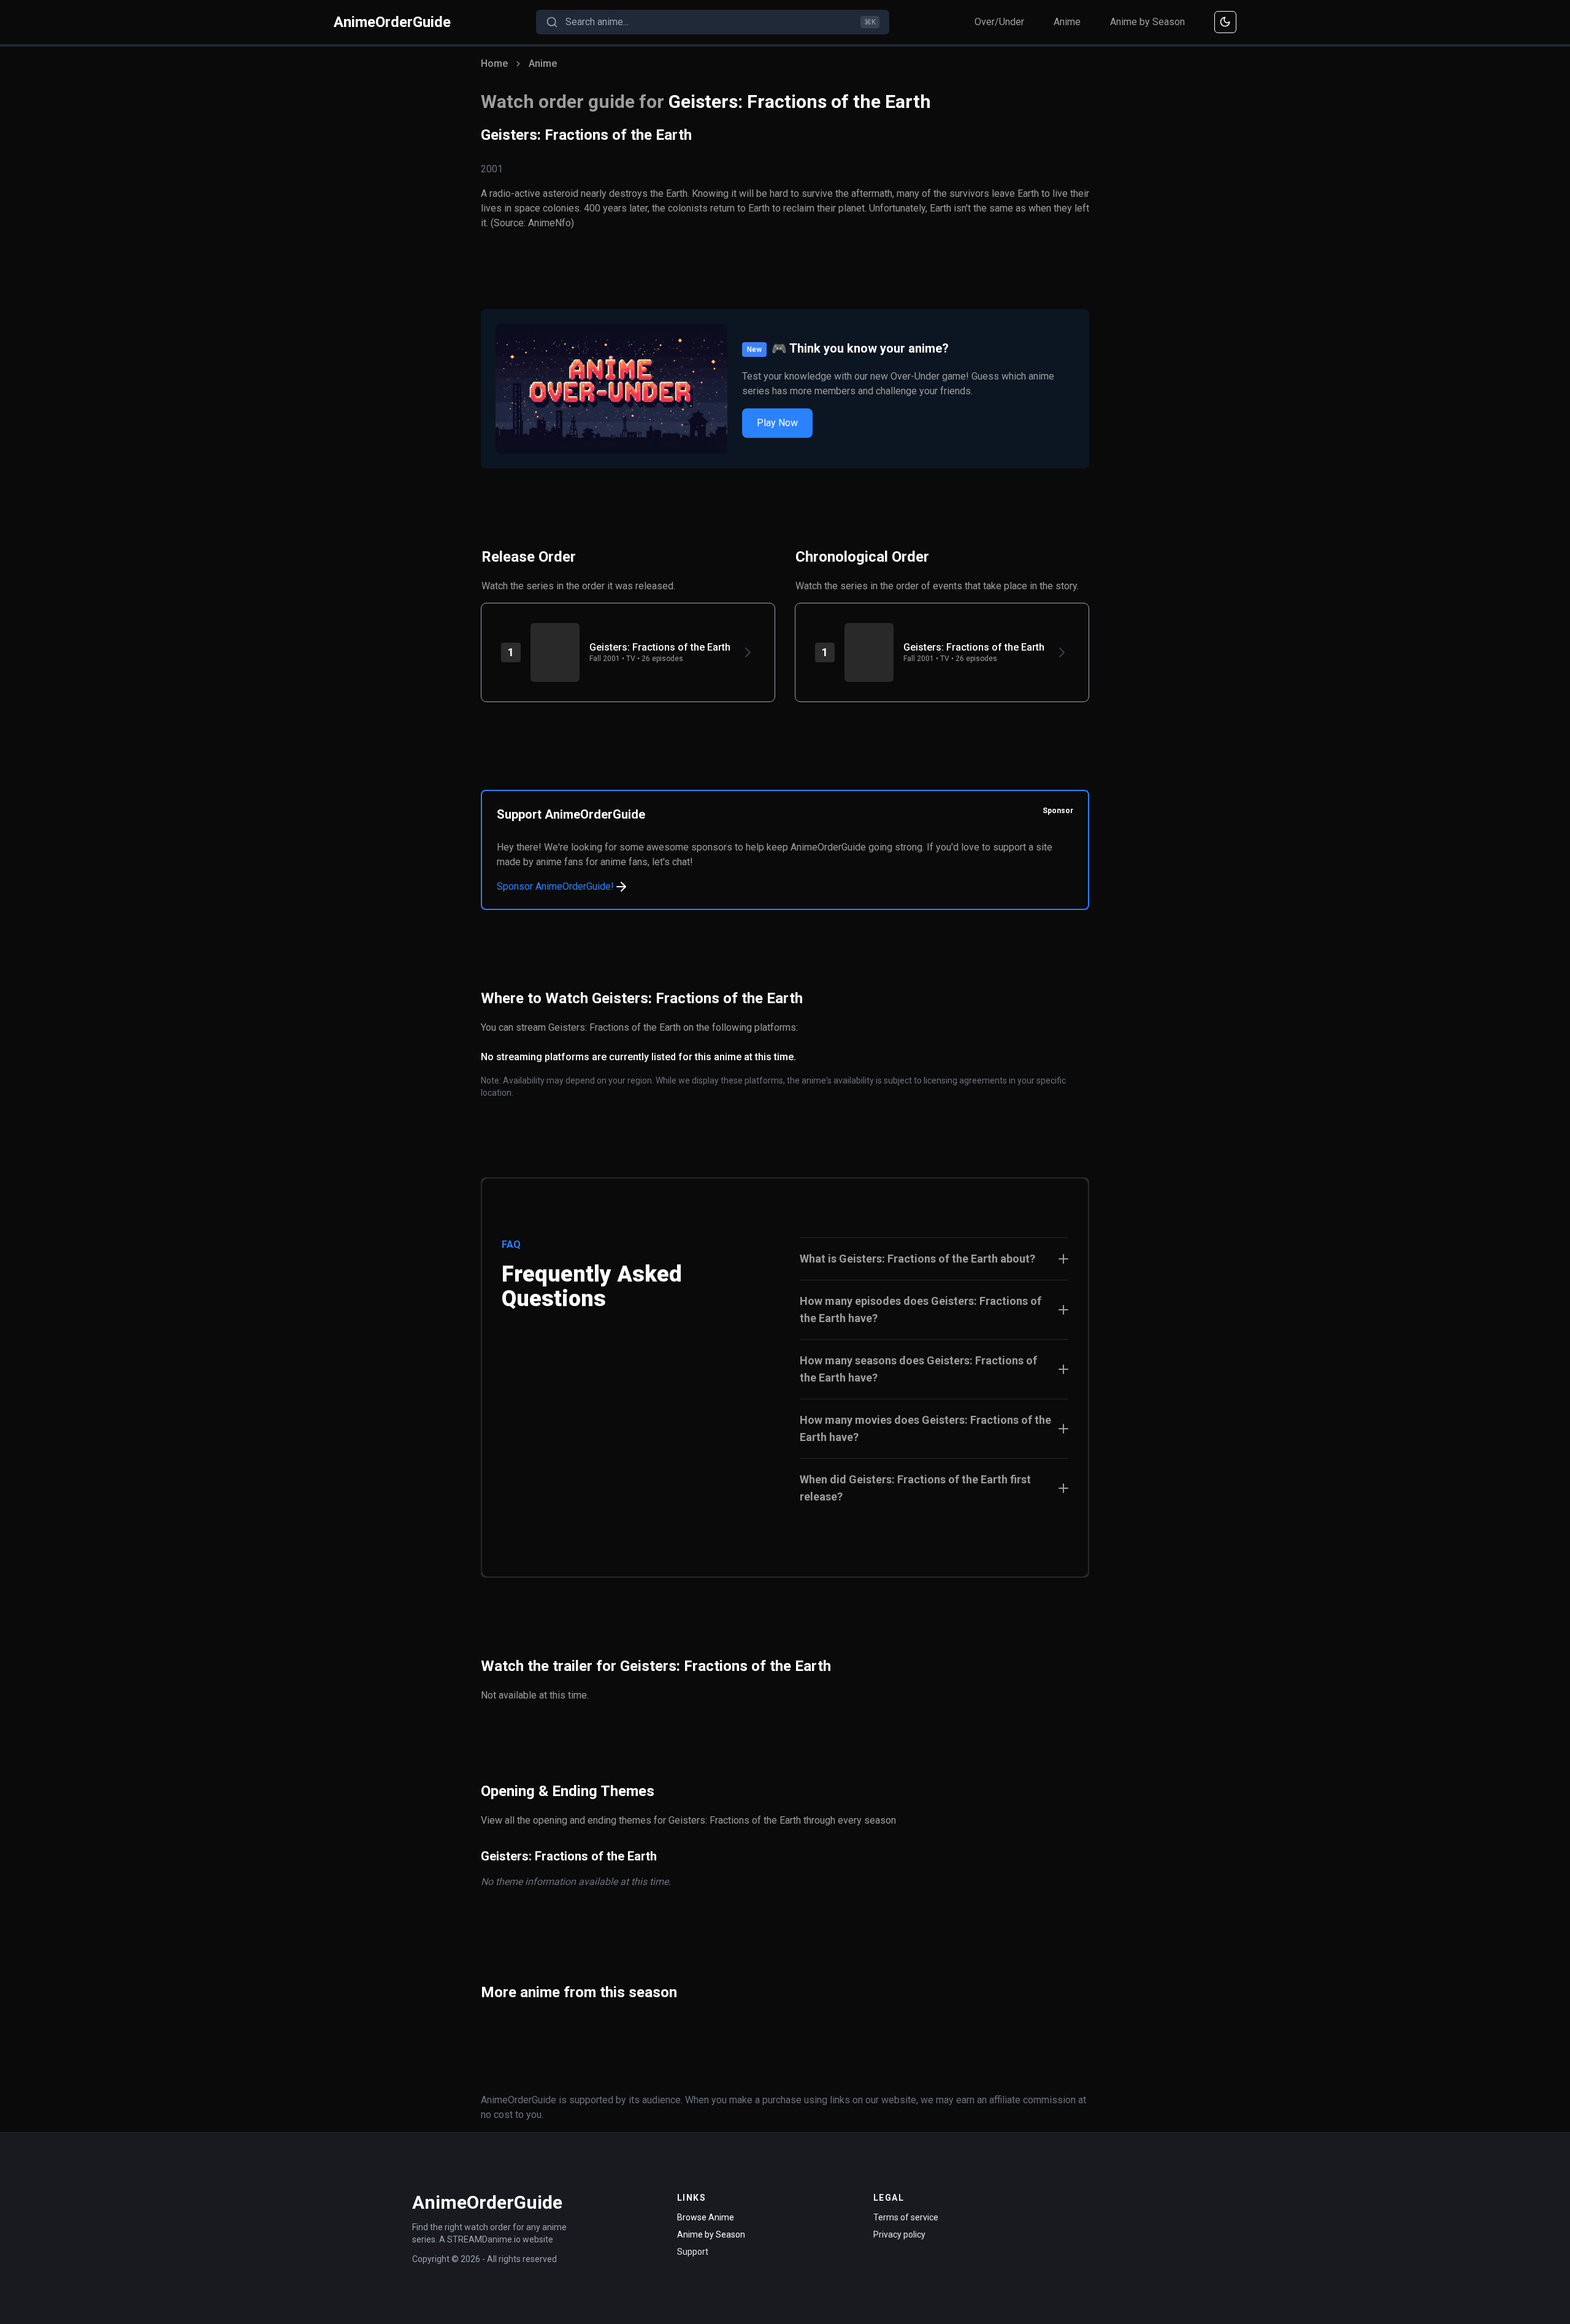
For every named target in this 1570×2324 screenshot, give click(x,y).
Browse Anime (706, 2217)
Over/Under (999, 22)
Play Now (777, 423)
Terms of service (906, 2217)
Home (494, 63)
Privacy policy (899, 2234)
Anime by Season (1147, 22)
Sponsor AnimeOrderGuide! (555, 886)
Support (693, 2252)
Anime (1067, 22)
